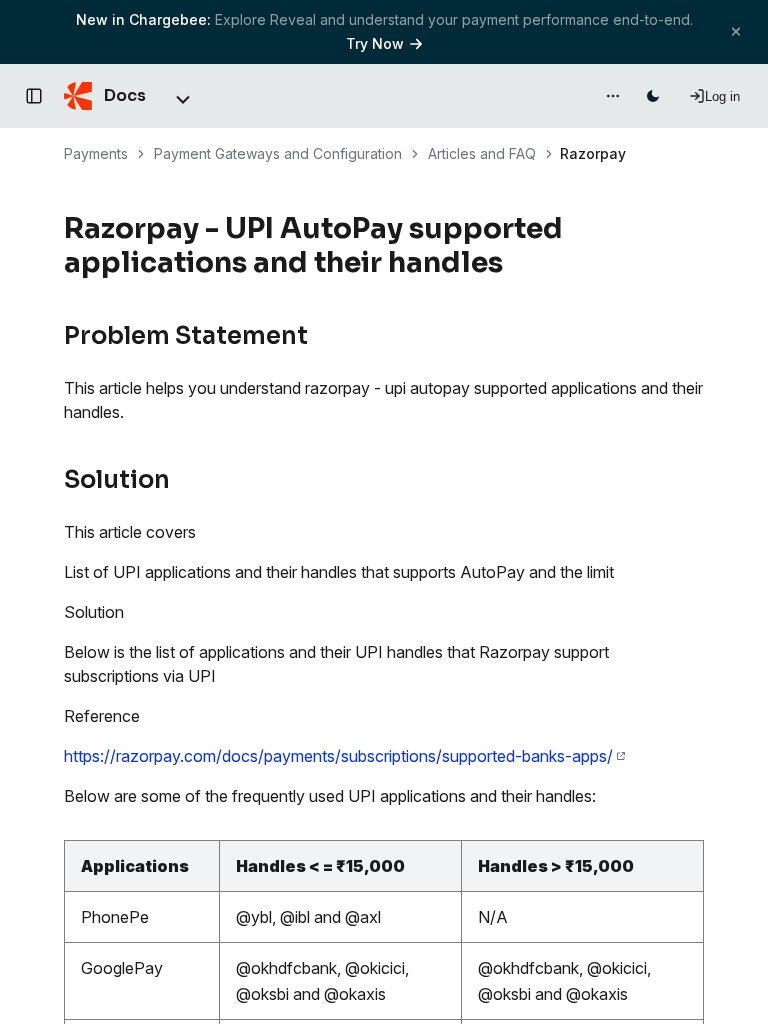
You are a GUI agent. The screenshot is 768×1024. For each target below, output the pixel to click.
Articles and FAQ (482, 153)
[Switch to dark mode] (653, 96)
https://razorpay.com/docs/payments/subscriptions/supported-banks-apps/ (338, 756)
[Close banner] (736, 31)
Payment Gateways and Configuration (278, 153)
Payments (96, 153)
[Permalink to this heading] (514, 263)
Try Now (375, 43)
